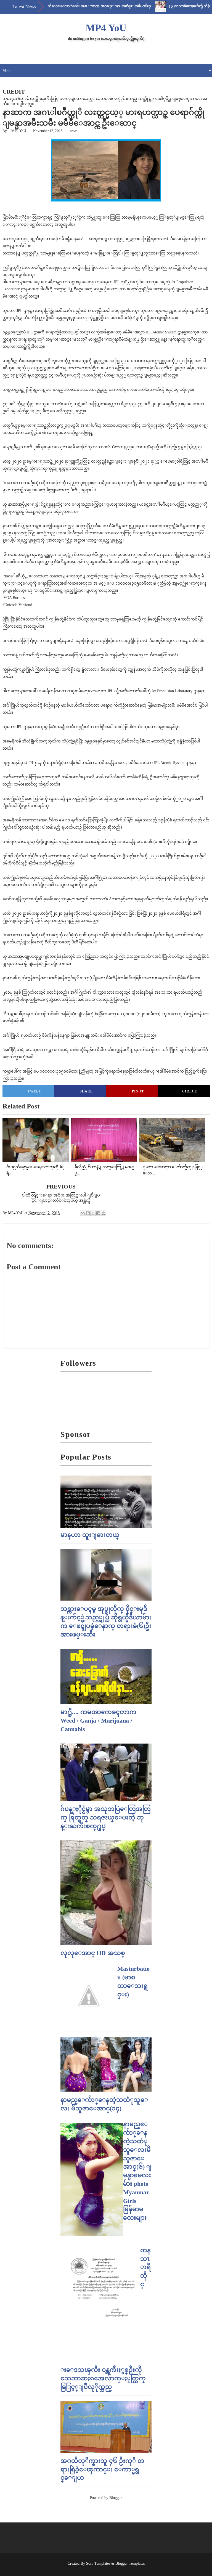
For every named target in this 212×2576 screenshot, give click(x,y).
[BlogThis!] (88, 1213)
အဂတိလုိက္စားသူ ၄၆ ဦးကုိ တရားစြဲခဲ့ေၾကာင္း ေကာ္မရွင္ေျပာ (102, 2469)
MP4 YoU (106, 28)
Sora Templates (98, 2563)
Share (86, 1091)
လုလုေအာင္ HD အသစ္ (93, 1953)
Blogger (115, 2498)
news (74, 131)
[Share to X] (93, 1213)
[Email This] (83, 1213)
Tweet (34, 1091)
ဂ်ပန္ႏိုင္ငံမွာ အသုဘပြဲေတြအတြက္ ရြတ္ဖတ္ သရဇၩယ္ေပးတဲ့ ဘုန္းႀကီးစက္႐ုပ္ (106, 1817)
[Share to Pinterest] (104, 1213)
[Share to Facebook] (98, 1213)
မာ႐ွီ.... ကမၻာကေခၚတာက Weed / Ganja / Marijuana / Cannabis (98, 1721)
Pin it (138, 1091)
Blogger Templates (130, 2563)
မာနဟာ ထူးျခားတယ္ (90, 1535)
